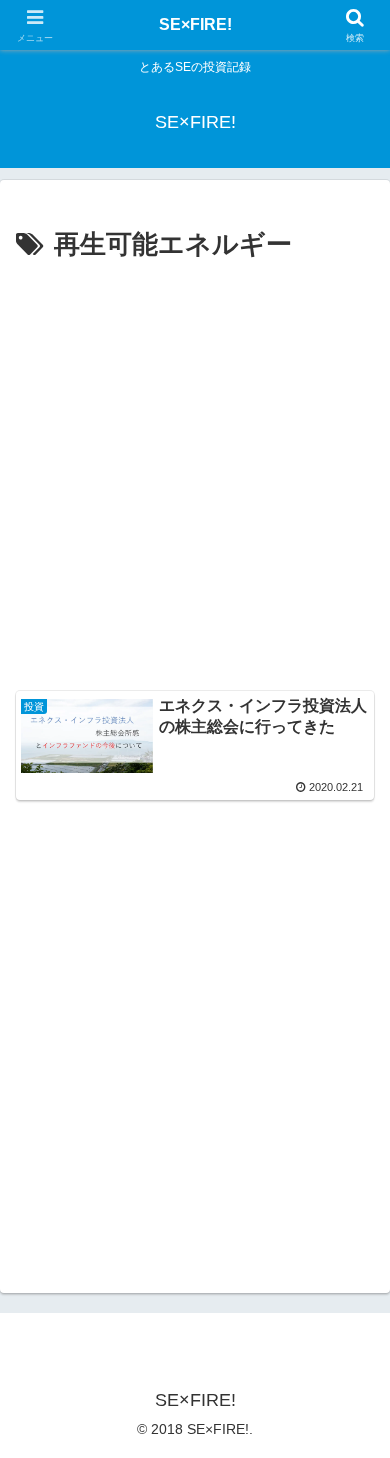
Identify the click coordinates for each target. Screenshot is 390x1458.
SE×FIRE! (195, 24)
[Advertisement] (195, 473)
